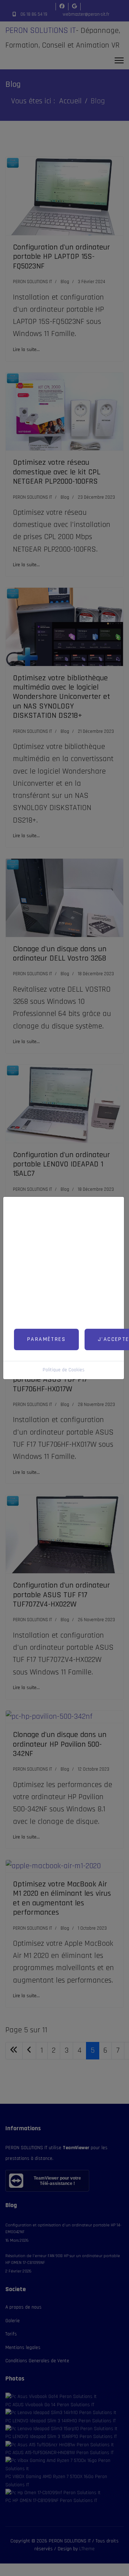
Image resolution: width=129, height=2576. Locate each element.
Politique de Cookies (64, 1370)
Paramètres (46, 1339)
